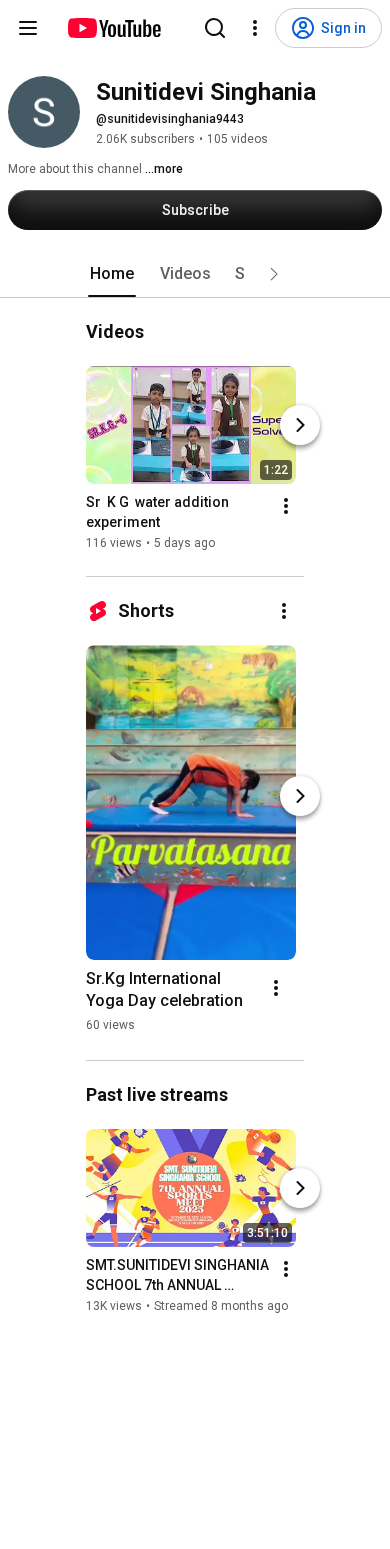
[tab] (112, 274)
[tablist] (195, 274)
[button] (274, 274)
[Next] (300, 425)
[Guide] (28, 28)
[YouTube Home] (113, 28)
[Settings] (255, 28)
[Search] (215, 28)
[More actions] (286, 506)
